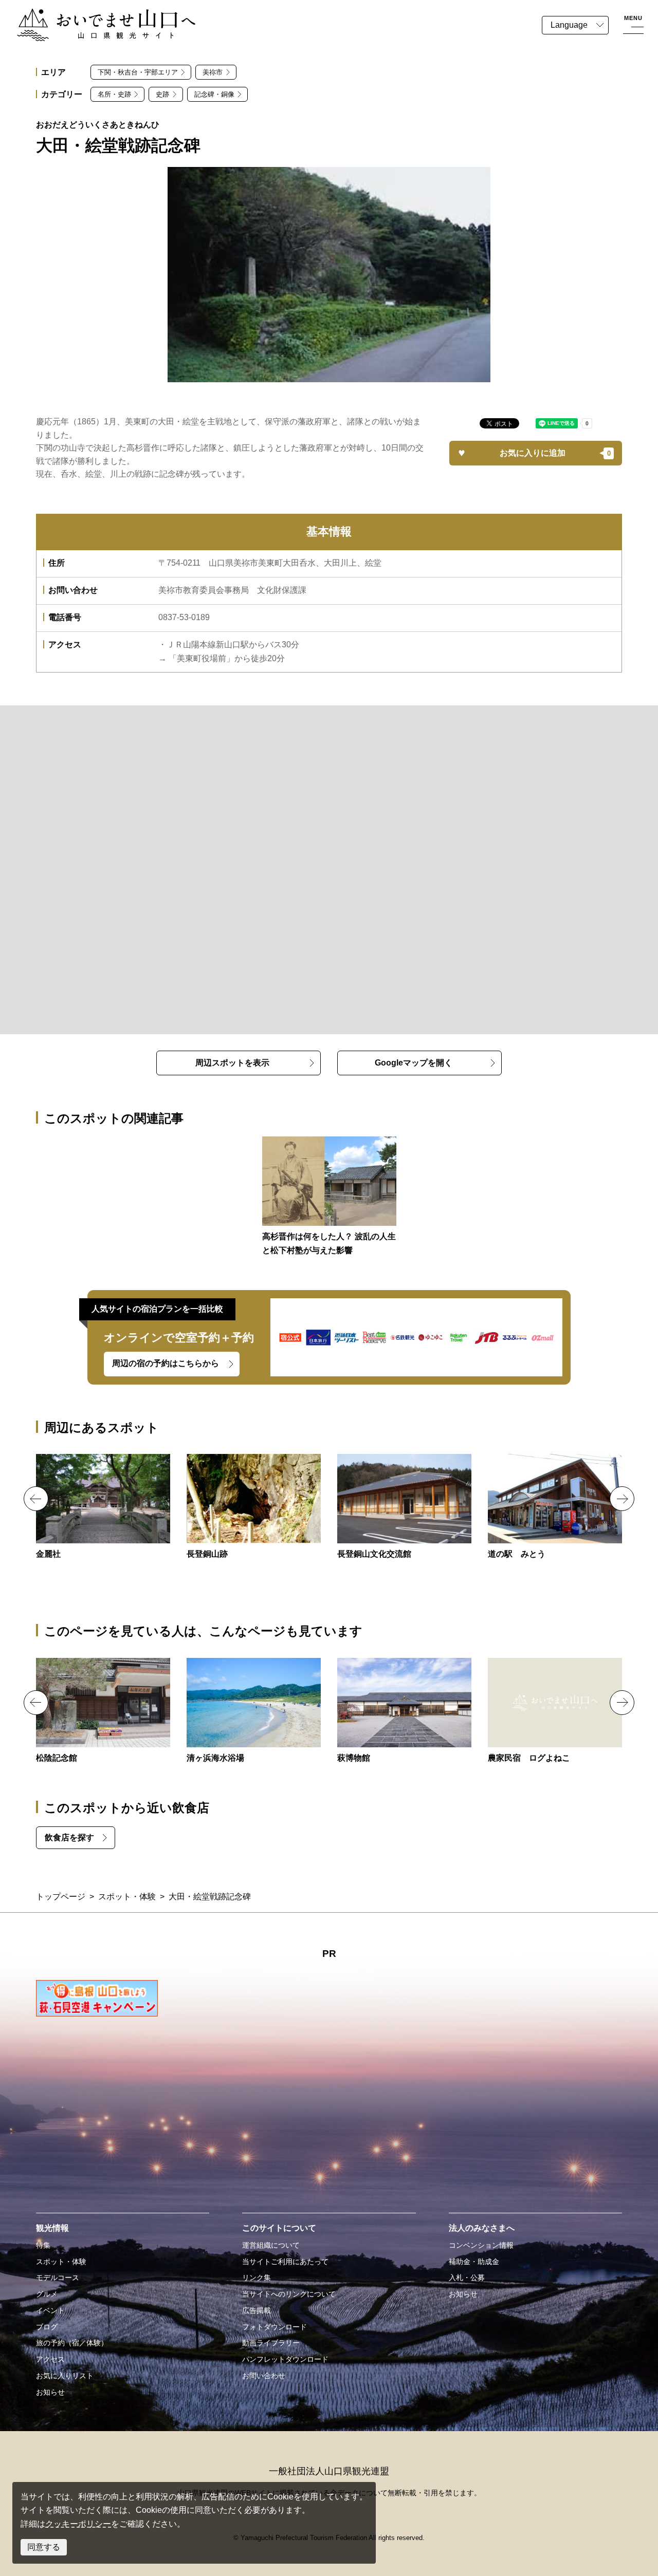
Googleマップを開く (414, 1063)
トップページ (61, 1897)
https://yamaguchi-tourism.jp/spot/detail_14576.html (254, 1507)
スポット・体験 (127, 1897)
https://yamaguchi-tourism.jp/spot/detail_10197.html (254, 1711)
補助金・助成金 (474, 2262)
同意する (44, 2547)
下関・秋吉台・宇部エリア (138, 72)
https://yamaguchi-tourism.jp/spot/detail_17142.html (404, 1507)
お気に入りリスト (65, 2376)
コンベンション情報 (481, 2245)
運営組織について (271, 2245)
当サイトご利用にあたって (285, 2262)
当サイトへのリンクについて (289, 2294)
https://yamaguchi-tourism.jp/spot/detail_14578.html (103, 1507)
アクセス (50, 2359)
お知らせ (50, 2392)
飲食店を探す (69, 1837)
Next (622, 1499)
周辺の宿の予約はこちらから (166, 1363)
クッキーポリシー (78, 2524)
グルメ (47, 2294)
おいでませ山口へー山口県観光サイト (86, 15)
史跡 (162, 94)
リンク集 (257, 2278)
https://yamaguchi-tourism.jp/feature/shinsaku (329, 1197)
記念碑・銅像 (214, 94)
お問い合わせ (264, 2376)
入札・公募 (467, 2278)
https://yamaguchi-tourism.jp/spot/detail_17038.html (103, 1711)
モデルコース (58, 2278)
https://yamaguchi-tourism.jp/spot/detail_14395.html (404, 1711)
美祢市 (213, 72)
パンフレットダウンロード (285, 2359)
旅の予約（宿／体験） (72, 2343)
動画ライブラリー (271, 2343)
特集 (43, 2245)
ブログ (47, 2327)
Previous (36, 1499)
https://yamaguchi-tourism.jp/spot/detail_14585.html (555, 1507)
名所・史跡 (114, 94)
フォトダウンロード (275, 2327)
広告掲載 (257, 2310)
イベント (50, 2310)
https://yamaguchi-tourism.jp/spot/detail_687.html (555, 1711)
